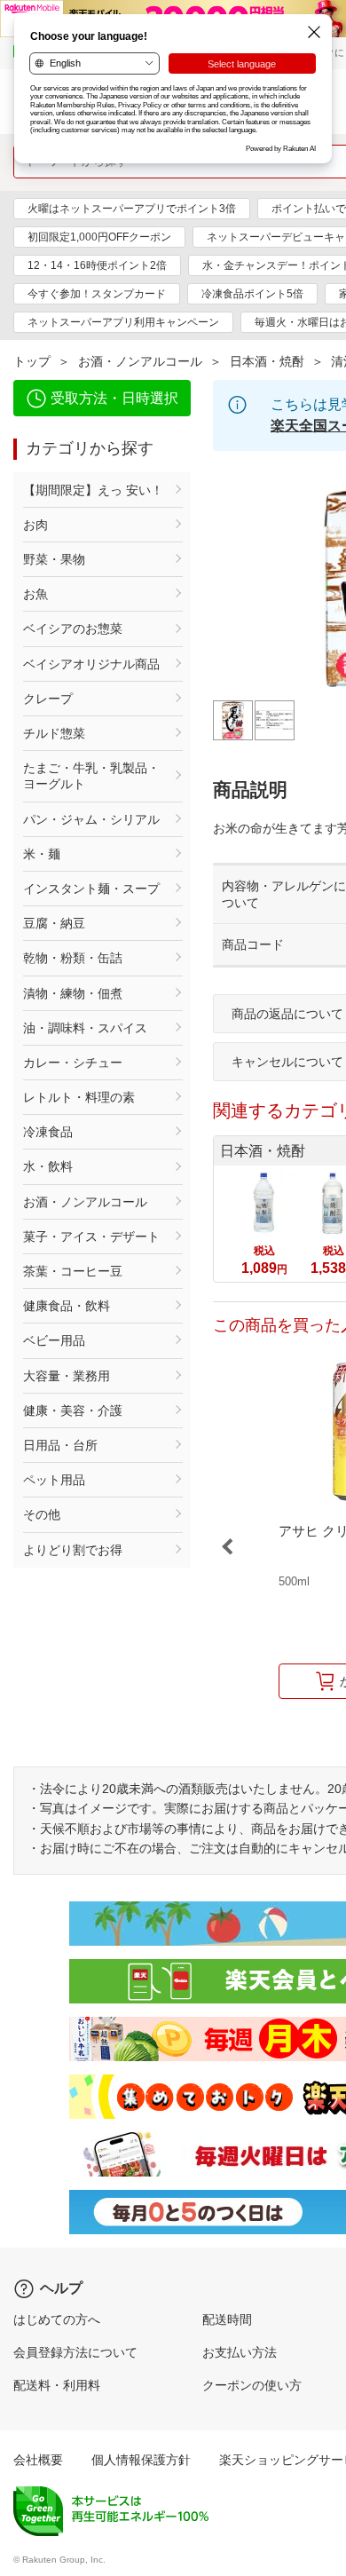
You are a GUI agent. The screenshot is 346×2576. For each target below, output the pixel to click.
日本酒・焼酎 (267, 361)
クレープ (48, 699)
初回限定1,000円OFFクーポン (99, 237)
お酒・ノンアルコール (140, 361)
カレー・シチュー (73, 1063)
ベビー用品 (54, 1340)
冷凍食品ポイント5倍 (252, 294)
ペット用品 (54, 1480)
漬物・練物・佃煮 (73, 993)
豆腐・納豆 (54, 923)
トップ (32, 361)
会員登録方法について (75, 2352)
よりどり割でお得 (73, 1550)
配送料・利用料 (57, 2385)
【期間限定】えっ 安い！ (93, 490)
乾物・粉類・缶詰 (73, 958)
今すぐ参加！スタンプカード (97, 294)
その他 (42, 1514)
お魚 (35, 594)
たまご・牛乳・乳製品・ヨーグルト (91, 776)
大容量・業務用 (67, 1376)
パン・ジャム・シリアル (91, 819)
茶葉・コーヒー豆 (73, 1271)
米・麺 (42, 854)
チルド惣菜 (54, 733)
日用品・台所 (60, 1445)
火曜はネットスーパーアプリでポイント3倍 (132, 209)
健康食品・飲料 (67, 1306)
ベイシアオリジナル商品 (91, 664)
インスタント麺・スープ (91, 889)
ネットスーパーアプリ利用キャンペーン (123, 322)
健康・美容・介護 (73, 1410)
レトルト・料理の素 (79, 1097)
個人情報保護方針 (141, 2460)
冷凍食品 (48, 1132)
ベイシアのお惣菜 (73, 628)
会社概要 (38, 2460)
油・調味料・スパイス (85, 1028)
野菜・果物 (54, 559)
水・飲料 (48, 1166)
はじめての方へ (57, 2319)
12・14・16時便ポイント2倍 (97, 265)
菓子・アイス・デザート (91, 1237)
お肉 (35, 525)
